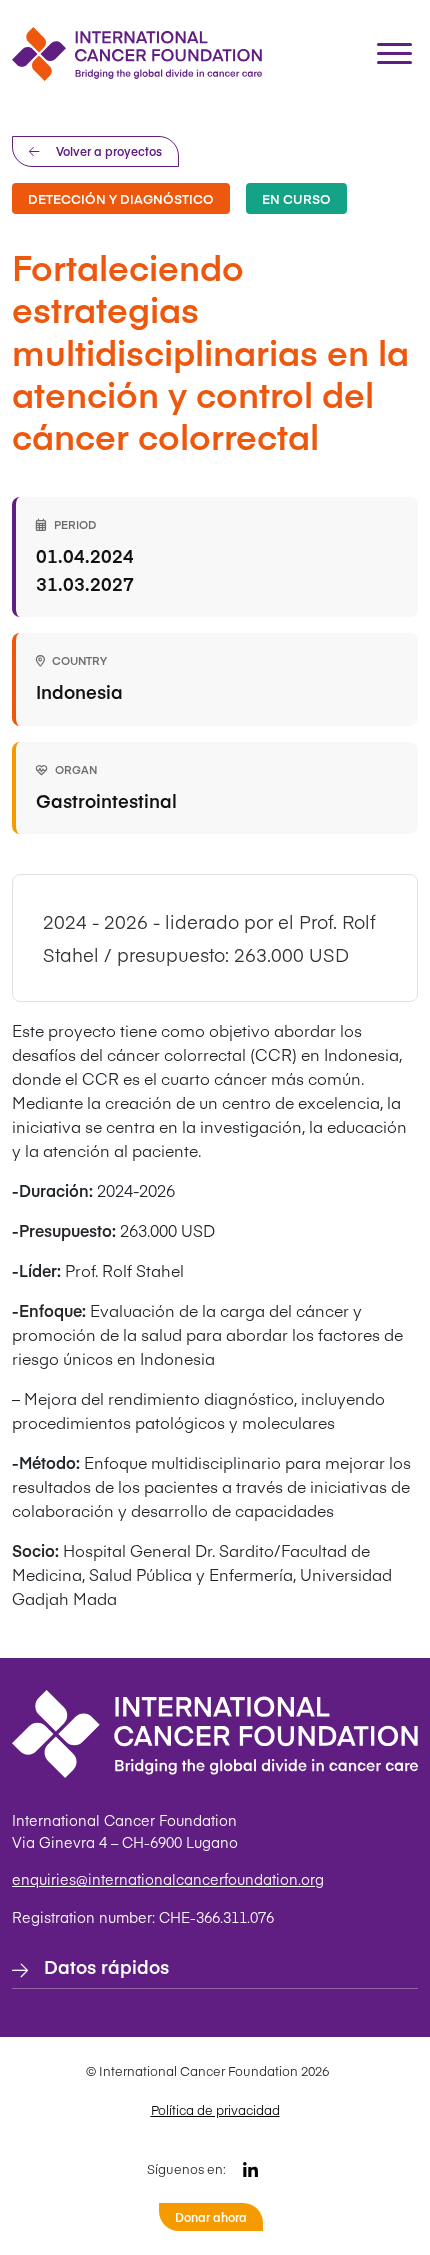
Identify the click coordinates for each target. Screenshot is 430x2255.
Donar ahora (211, 2217)
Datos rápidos (106, 1966)
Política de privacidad (215, 2109)
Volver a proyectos (109, 151)
